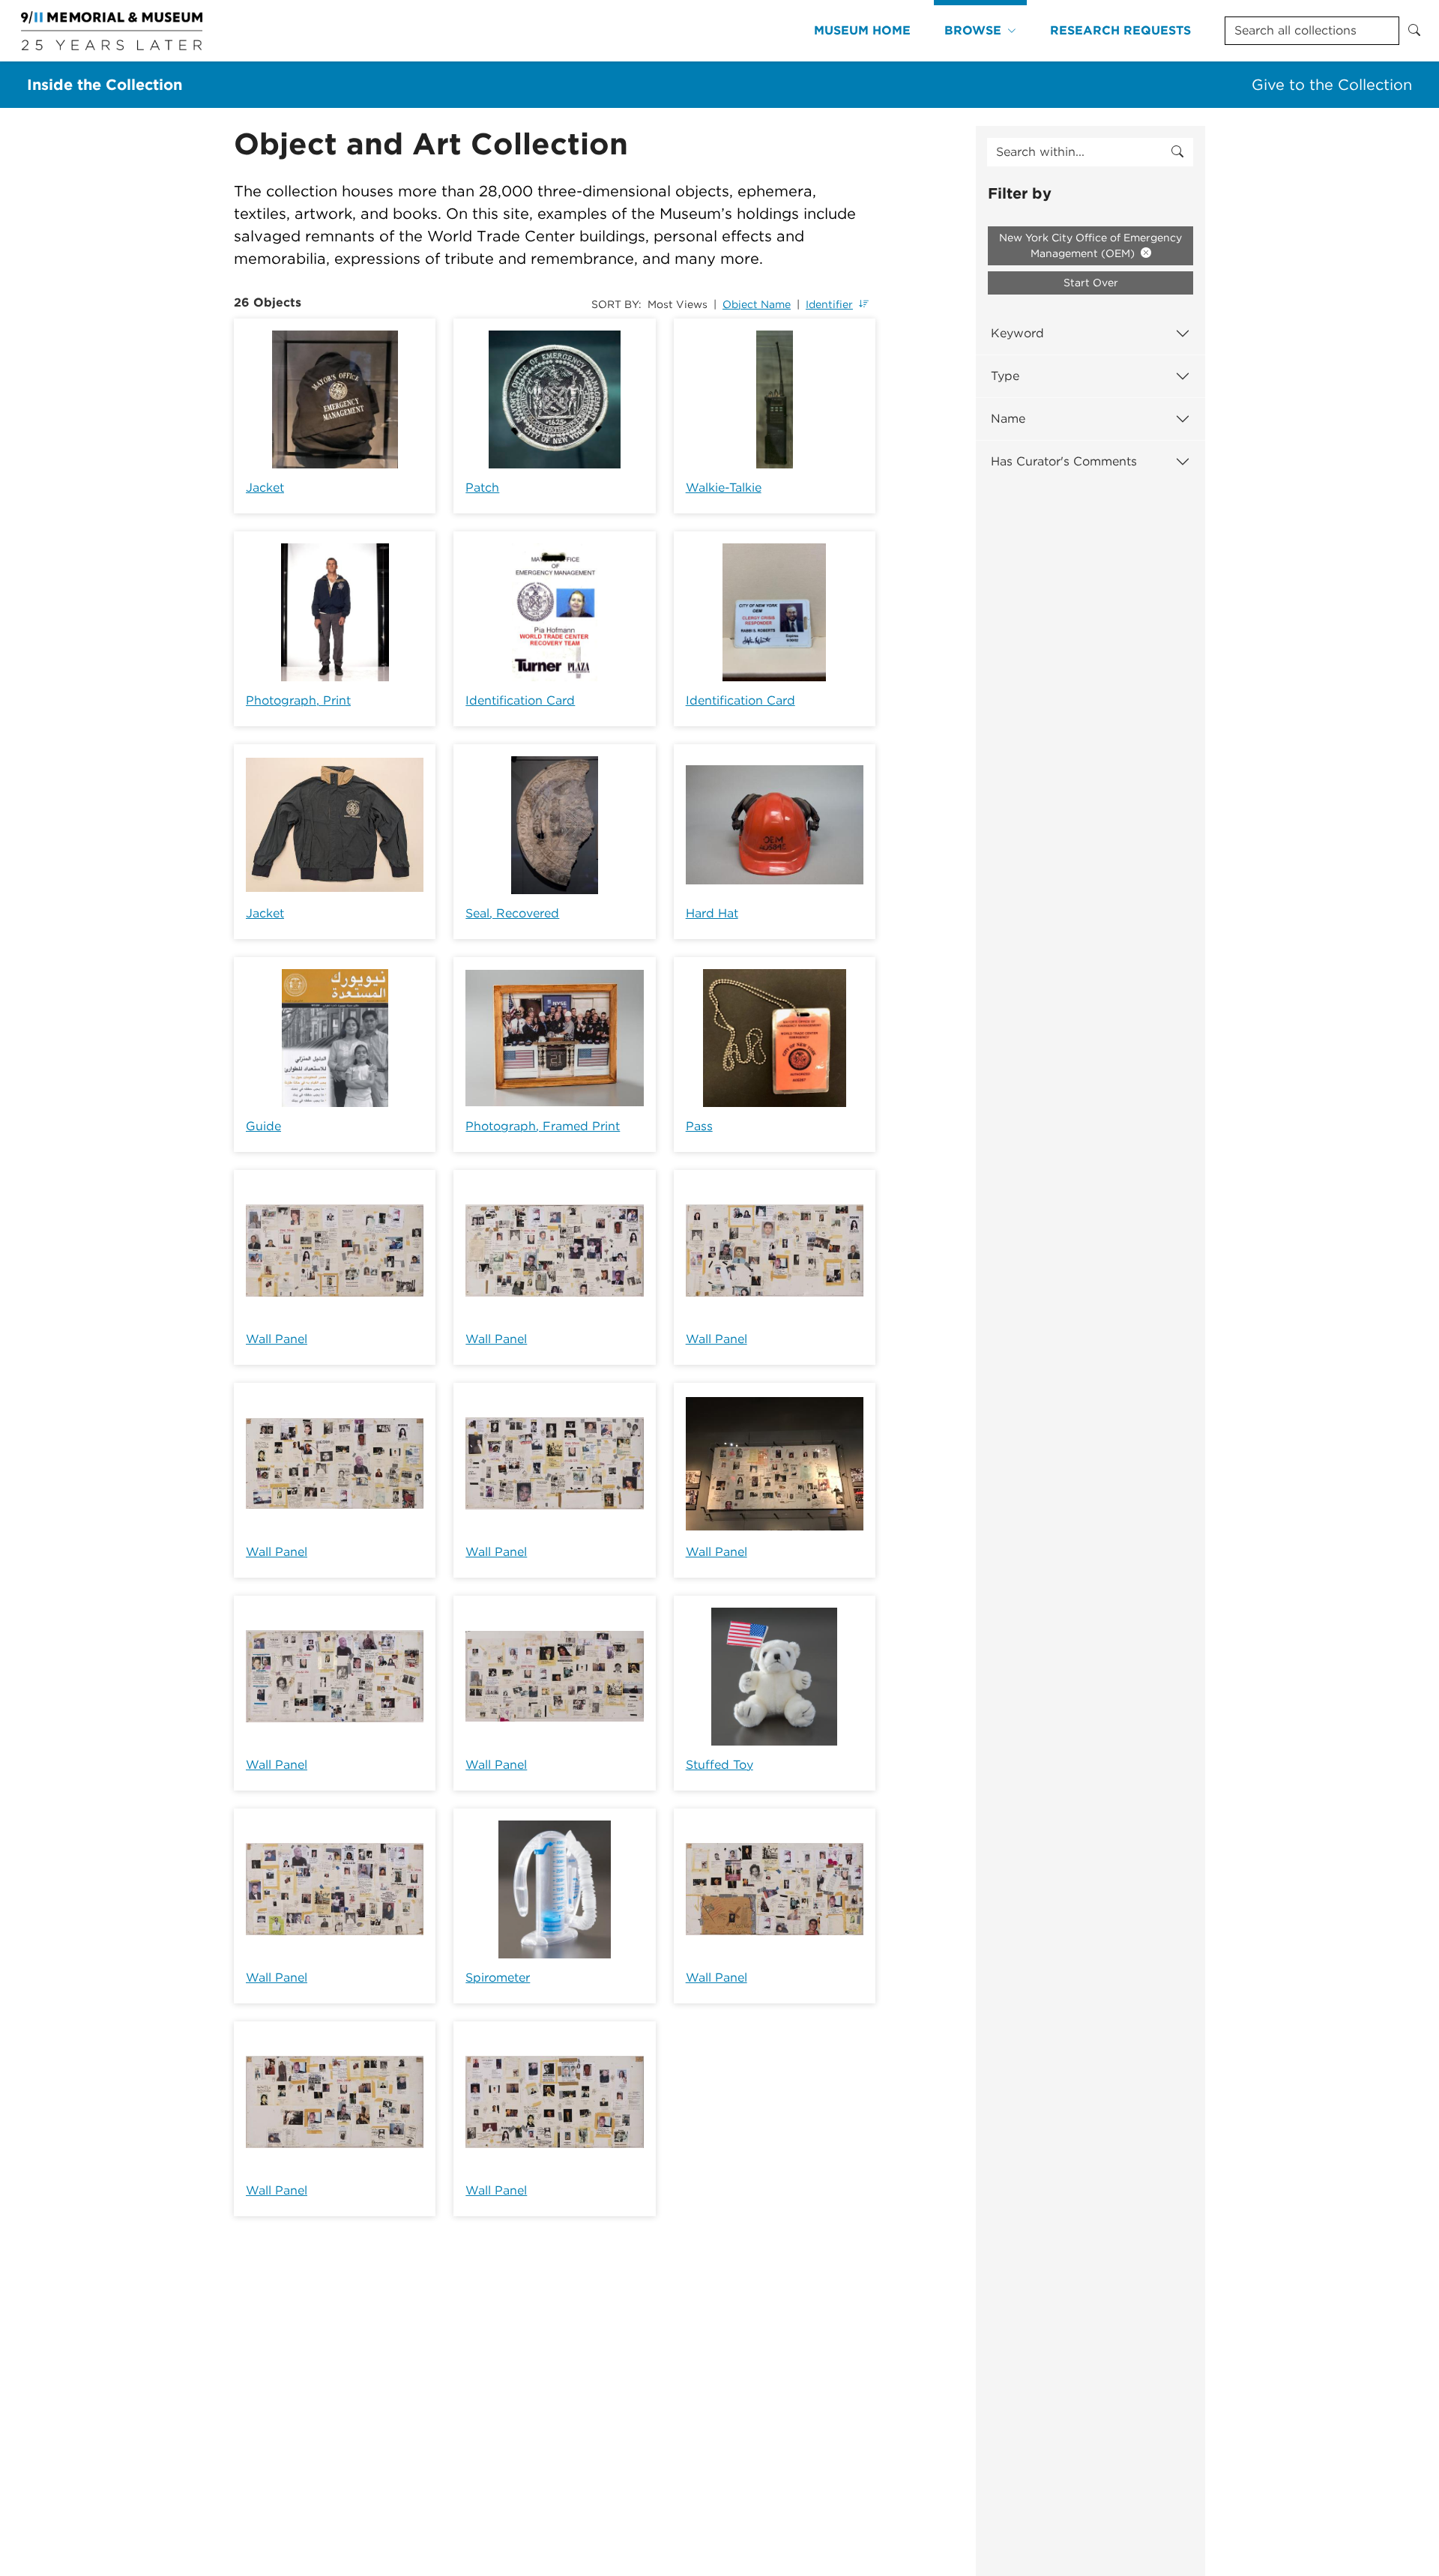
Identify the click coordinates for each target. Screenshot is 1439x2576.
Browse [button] (973, 30)
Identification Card (520, 700)
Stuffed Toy (719, 1765)
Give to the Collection (1332, 85)
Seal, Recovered (512, 913)
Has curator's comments (1064, 461)
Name (1008, 419)
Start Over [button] (1091, 283)
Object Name (757, 304)
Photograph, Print (298, 700)
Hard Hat (712, 913)
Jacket (265, 488)
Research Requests (1120, 30)
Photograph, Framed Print (543, 1126)
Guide (263, 1126)
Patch (482, 488)
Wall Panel (277, 1339)
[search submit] (1177, 152)
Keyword (1017, 333)
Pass (699, 1126)
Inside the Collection (105, 85)
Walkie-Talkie (724, 488)
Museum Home (862, 30)
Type (1005, 376)
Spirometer (498, 1978)
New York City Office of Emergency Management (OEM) (1090, 245)
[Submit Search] (1414, 31)
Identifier (829, 304)
